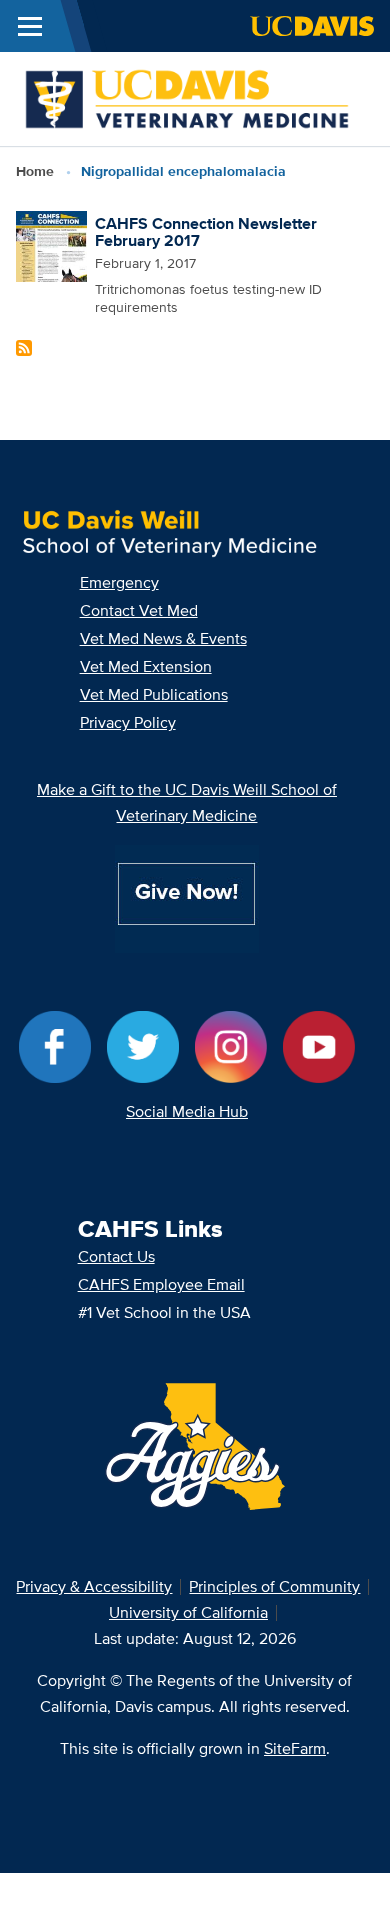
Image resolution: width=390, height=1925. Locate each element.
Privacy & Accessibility (94, 1586)
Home (35, 171)
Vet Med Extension (146, 666)
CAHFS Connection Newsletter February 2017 (206, 232)
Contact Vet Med (139, 610)
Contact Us (116, 1256)
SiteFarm (295, 1748)
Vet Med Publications (154, 694)
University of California (188, 1612)
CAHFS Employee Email (161, 1284)
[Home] (187, 97)
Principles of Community (274, 1586)
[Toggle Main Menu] (30, 26)
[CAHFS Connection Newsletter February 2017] (52, 245)
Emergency (119, 582)
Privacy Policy (128, 722)
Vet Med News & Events (163, 638)
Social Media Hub (187, 1111)
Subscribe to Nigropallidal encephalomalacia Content (24, 348)
